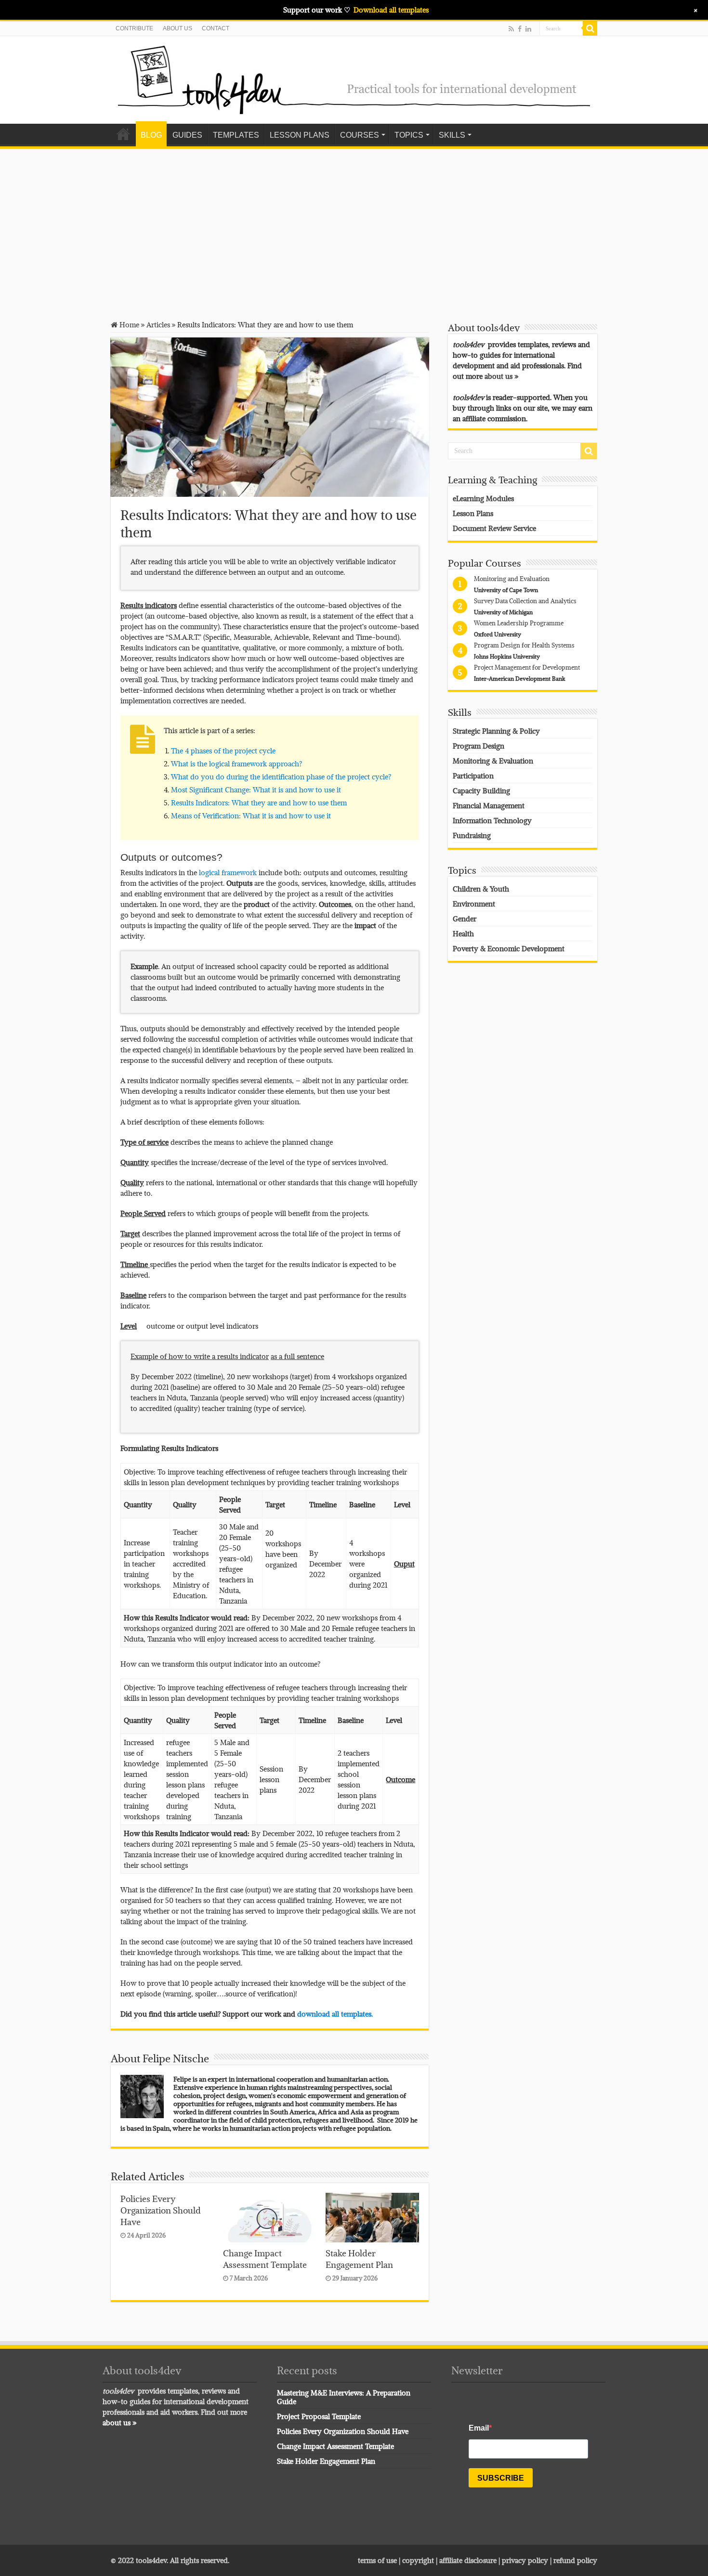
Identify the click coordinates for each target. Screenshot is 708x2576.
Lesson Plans (473, 513)
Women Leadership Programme (519, 623)
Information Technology (492, 820)
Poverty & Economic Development (509, 948)
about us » (502, 376)
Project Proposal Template (319, 2416)
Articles (158, 324)
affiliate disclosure (468, 2560)
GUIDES (187, 135)
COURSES (360, 135)
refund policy (575, 2560)
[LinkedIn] (528, 29)
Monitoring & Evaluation (493, 761)
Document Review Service (494, 528)
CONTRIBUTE (134, 28)
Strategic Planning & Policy (496, 731)
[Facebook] (520, 29)
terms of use (377, 2560)
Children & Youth (481, 889)
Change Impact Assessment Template (265, 2259)
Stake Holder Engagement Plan (359, 2259)
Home (123, 134)
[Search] (590, 28)
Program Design (479, 746)
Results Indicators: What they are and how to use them (259, 803)
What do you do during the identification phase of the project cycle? (281, 777)
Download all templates (391, 10)
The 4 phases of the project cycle (223, 751)
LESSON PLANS (300, 135)
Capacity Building (481, 790)
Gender (465, 919)
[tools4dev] (354, 78)
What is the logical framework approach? (236, 764)
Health (463, 933)
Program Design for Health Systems (524, 645)
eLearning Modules (483, 498)
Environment (474, 904)
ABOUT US (177, 28)
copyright (419, 2560)
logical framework (228, 872)
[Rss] (511, 29)
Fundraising (472, 835)
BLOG (151, 135)
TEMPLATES (236, 135)
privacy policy (525, 2560)
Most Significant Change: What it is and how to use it (256, 790)
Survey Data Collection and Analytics (525, 601)
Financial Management (489, 805)
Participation (473, 776)
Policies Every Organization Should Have (161, 2210)
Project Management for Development (527, 667)
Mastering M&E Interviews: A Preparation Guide (344, 2397)
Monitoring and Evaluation (512, 579)
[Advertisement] (354, 228)
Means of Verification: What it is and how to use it (251, 816)
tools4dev (151, 2560)
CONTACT (216, 28)
